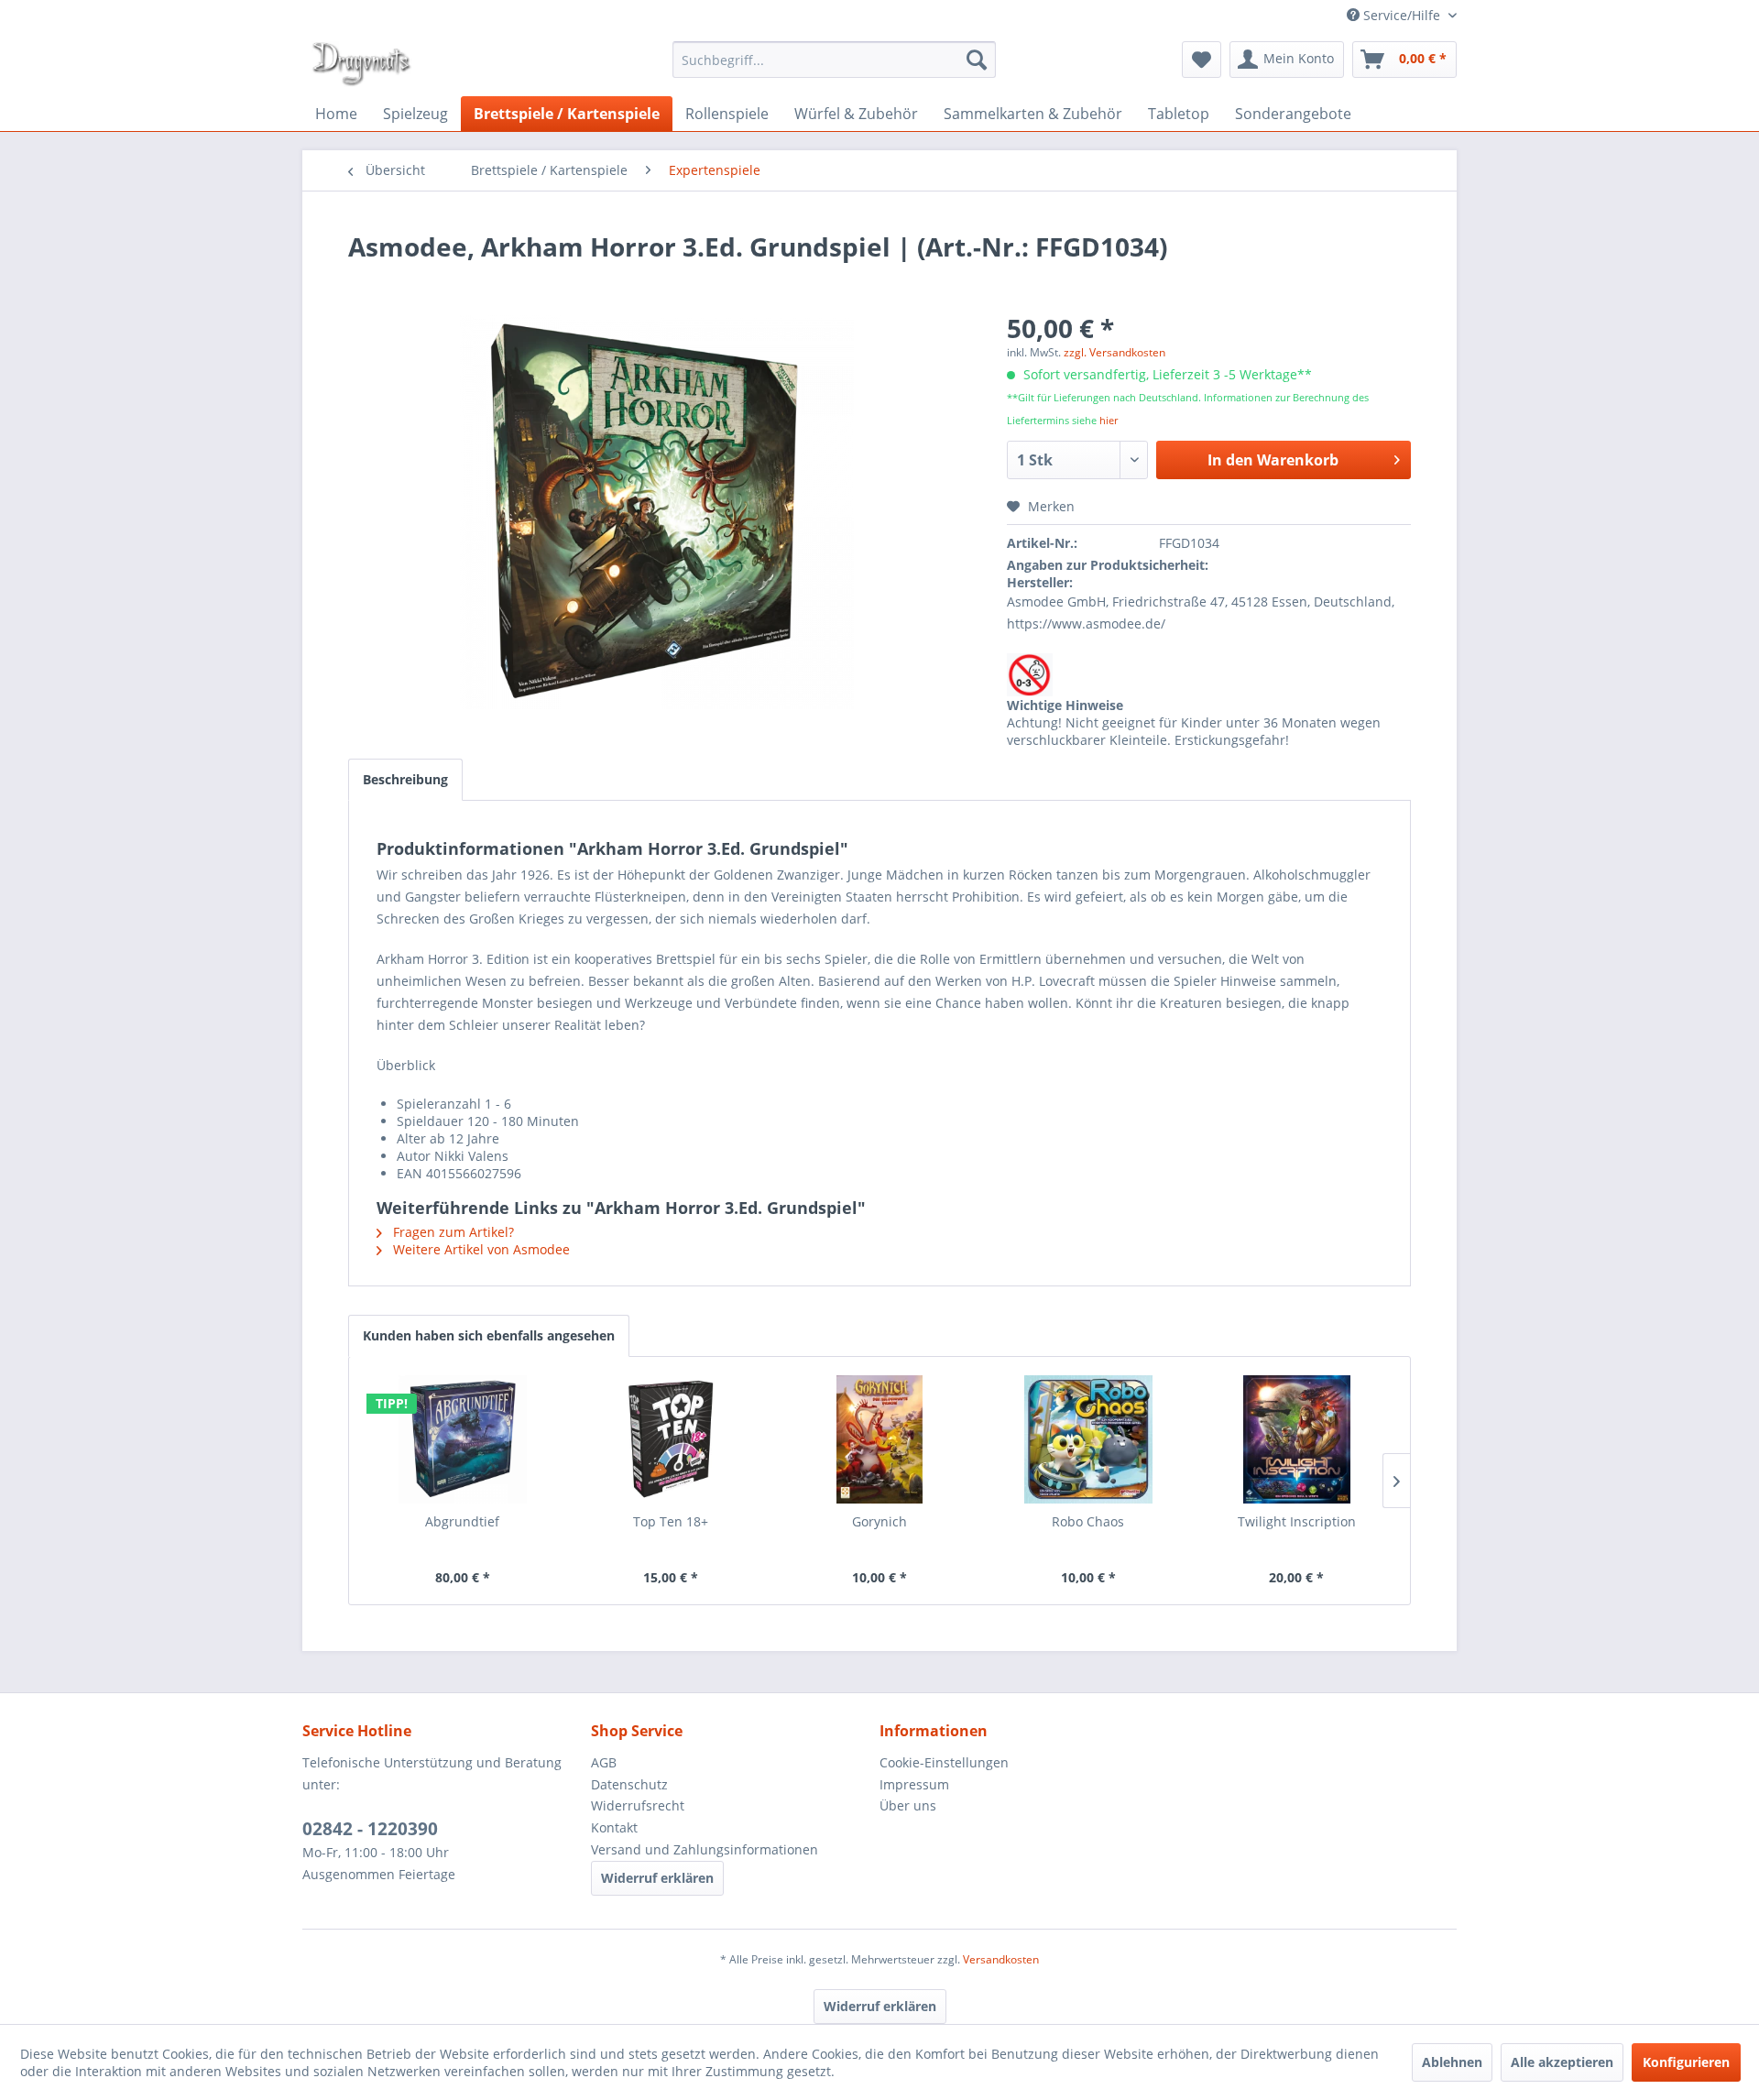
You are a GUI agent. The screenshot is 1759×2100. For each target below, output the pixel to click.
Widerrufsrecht (638, 1805)
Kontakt (614, 1827)
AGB (604, 1762)
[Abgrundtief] (463, 1439)
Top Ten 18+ (671, 1521)
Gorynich (879, 1521)
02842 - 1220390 (370, 1829)
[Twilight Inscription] (1296, 1439)
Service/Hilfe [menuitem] (1402, 15)
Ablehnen (1452, 2062)
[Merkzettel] (1202, 60)
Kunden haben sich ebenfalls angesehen (489, 1335)
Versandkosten (1001, 1959)
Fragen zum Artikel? (452, 1232)
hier (1109, 420)
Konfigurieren (1686, 2062)
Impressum (914, 1784)
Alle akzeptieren (1562, 2062)
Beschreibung (405, 779)
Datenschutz (629, 1784)
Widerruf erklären (657, 1878)
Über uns (908, 1805)
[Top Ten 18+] (672, 1439)
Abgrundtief (462, 1521)
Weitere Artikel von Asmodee (480, 1249)
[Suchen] (977, 60)
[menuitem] (834, 60)
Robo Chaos (1088, 1521)
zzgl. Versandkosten (1114, 352)
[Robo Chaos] (1088, 1439)
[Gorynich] (879, 1439)
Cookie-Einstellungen (944, 1762)
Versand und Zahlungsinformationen (705, 1849)
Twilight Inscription (1297, 1521)
